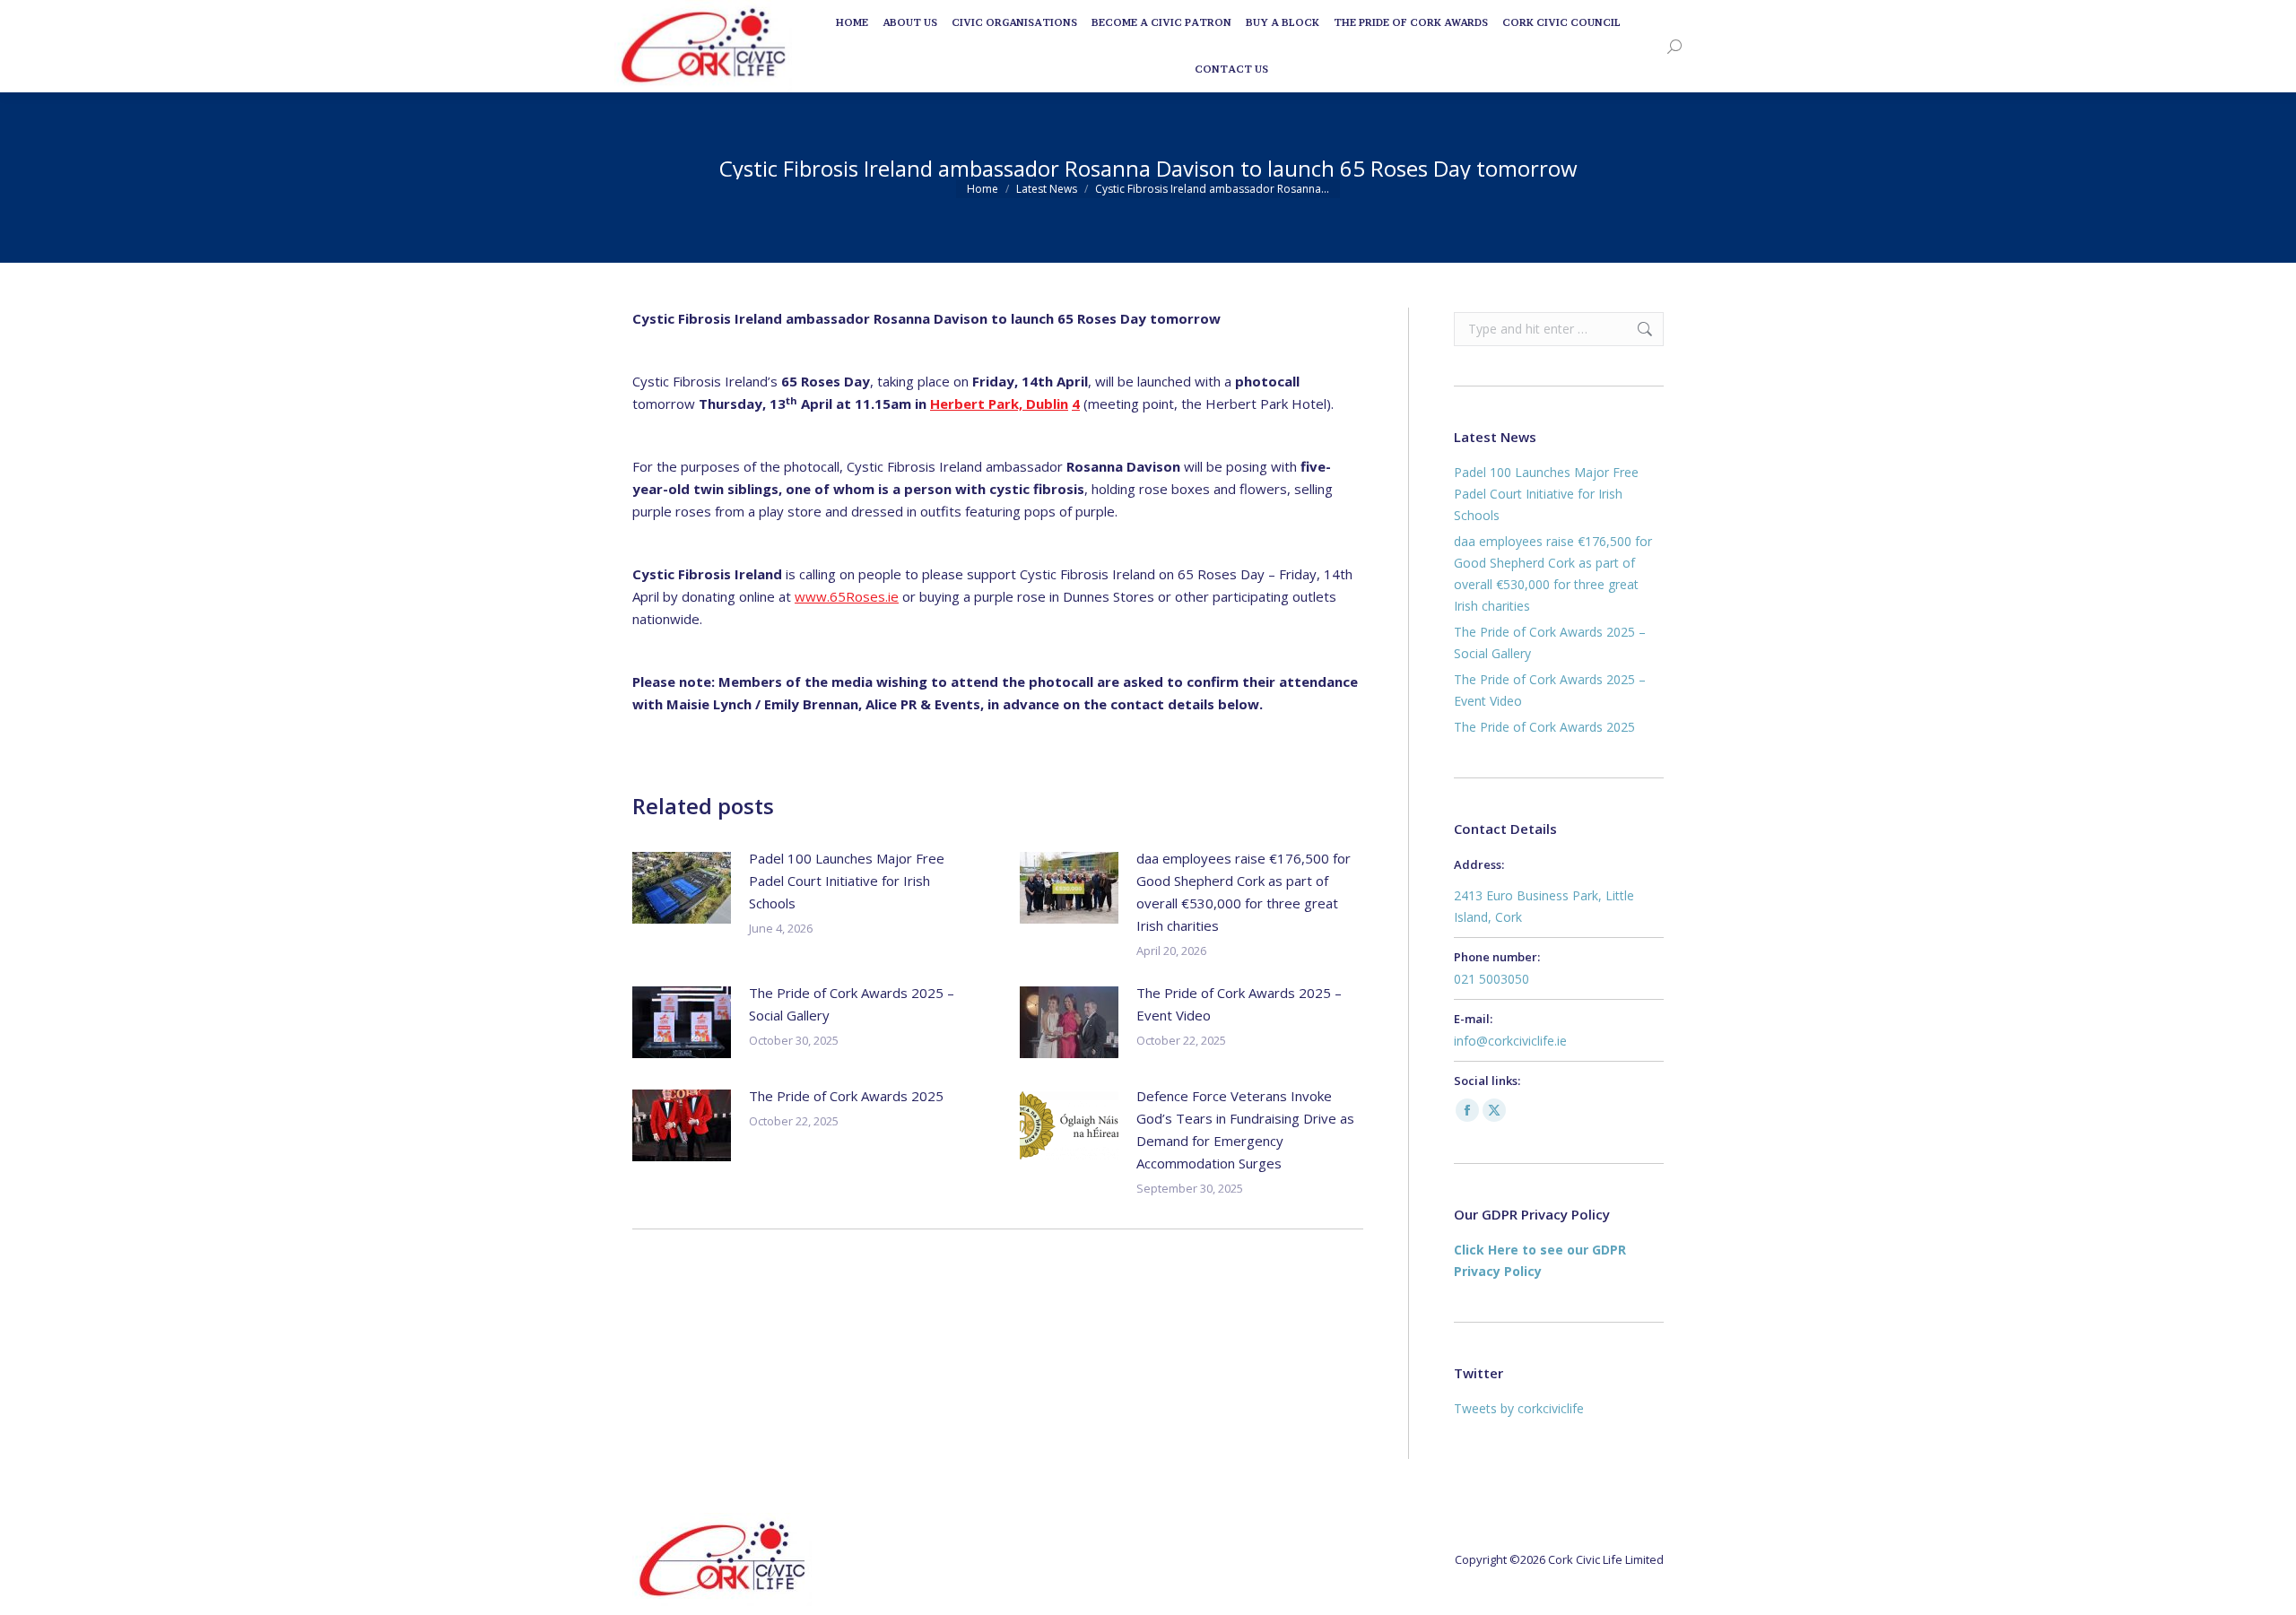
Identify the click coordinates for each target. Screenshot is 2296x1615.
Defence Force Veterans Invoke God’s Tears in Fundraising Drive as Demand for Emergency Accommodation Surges (1245, 1129)
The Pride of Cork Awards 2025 (846, 1096)
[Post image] (682, 888)
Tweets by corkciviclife (1519, 1408)
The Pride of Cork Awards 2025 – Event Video (1239, 1004)
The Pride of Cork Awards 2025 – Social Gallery (852, 1004)
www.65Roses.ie (847, 596)
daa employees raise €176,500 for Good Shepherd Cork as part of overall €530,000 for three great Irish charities (1244, 892)
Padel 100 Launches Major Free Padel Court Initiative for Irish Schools (847, 881)
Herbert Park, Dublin (999, 404)
